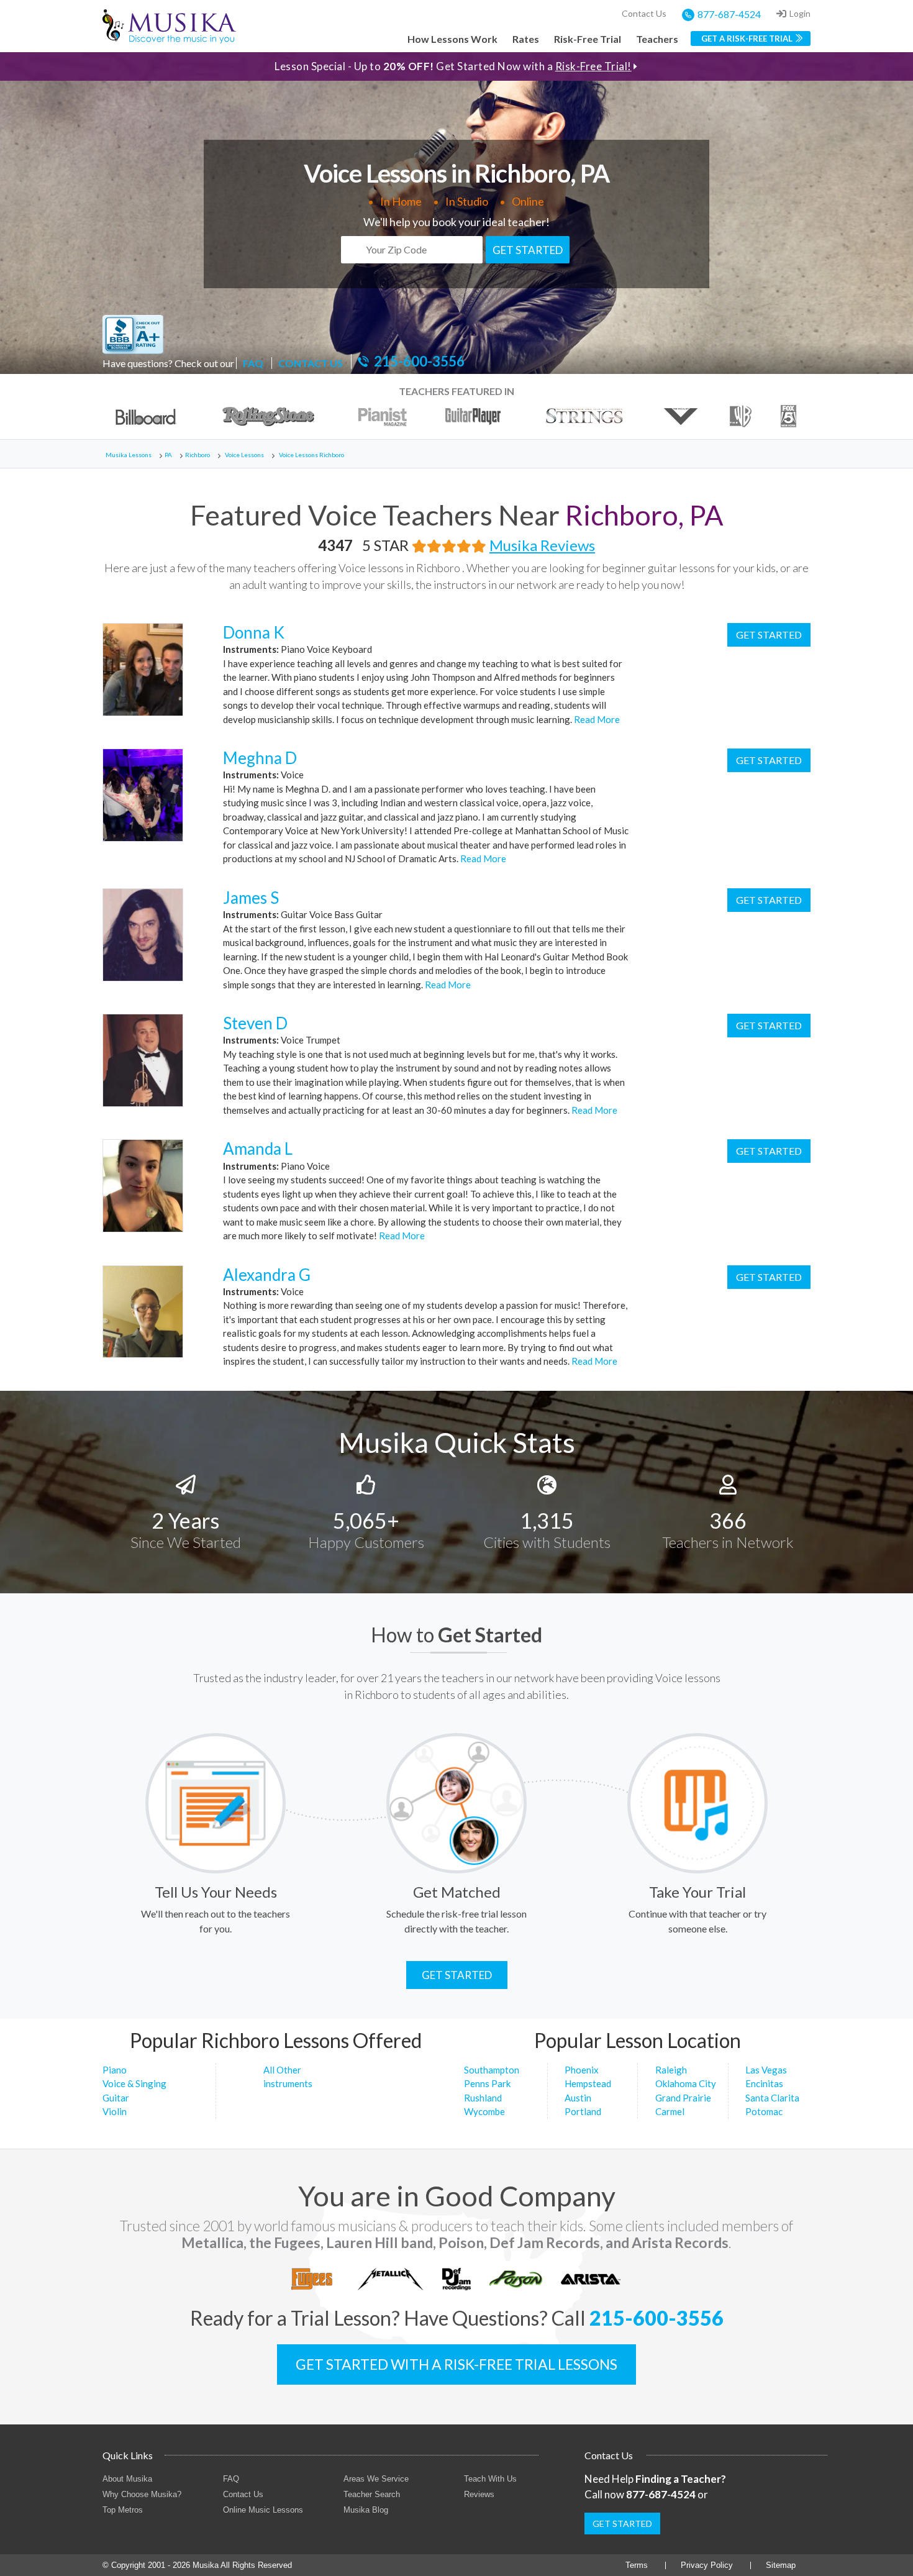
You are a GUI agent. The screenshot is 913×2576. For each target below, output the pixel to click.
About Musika (127, 2479)
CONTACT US (311, 363)
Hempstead (588, 2083)
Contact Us (644, 13)
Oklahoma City (686, 2083)
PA (168, 455)
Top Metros (123, 2510)
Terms (637, 2565)
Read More (596, 719)
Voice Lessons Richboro (311, 455)
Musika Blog (366, 2510)
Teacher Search (372, 2494)
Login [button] (800, 13)
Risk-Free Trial (588, 39)
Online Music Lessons (263, 2510)
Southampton (492, 2070)
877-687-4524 (729, 14)
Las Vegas (766, 2070)
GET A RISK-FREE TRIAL (747, 39)
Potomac (764, 2111)
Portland (583, 2111)
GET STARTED (528, 250)
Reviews (479, 2494)
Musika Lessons (129, 455)
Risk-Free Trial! (593, 66)
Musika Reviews (542, 545)
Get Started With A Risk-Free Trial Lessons (457, 2364)
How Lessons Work (452, 39)
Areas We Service (376, 2479)
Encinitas (764, 2083)
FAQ (253, 363)
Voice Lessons (244, 455)
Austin (578, 2098)
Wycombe (484, 2111)
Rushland (483, 2098)
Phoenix (582, 2070)
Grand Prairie (683, 2098)
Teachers (657, 39)
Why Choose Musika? (142, 2494)
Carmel (670, 2111)
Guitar (116, 2098)
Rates (526, 39)
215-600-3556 (419, 362)
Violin (115, 2111)
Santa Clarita (772, 2098)
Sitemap (781, 2565)
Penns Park (487, 2083)
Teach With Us (490, 2479)
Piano (115, 2070)
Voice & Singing (134, 2083)
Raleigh (671, 2070)
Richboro (198, 455)
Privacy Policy (707, 2565)
